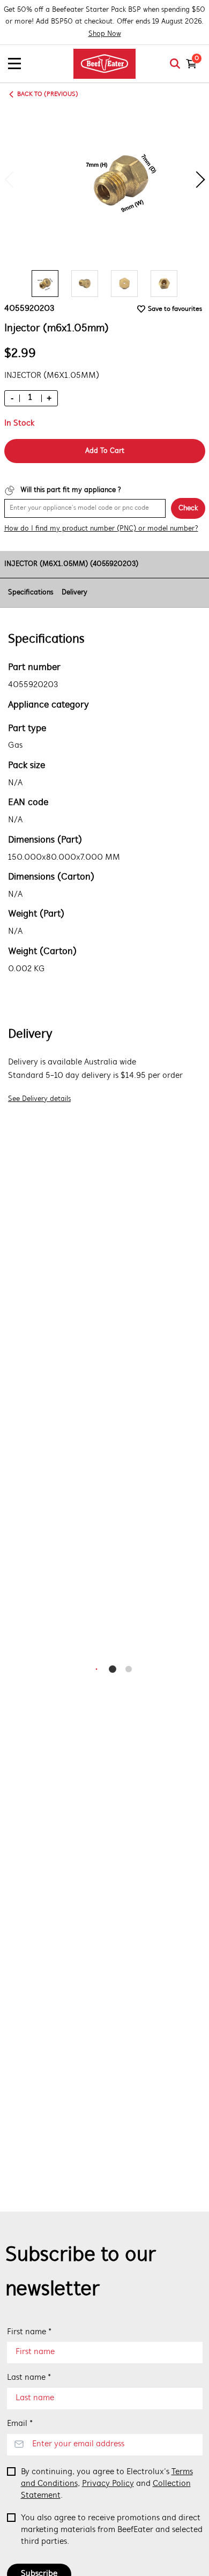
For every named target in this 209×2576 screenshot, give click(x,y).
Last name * (29, 2378)
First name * (29, 2332)
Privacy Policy (108, 2484)
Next (196, 180)
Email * (20, 2424)
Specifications (31, 593)
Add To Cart (105, 451)
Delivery (74, 593)
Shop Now (105, 34)
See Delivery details (39, 1099)
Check (188, 508)
